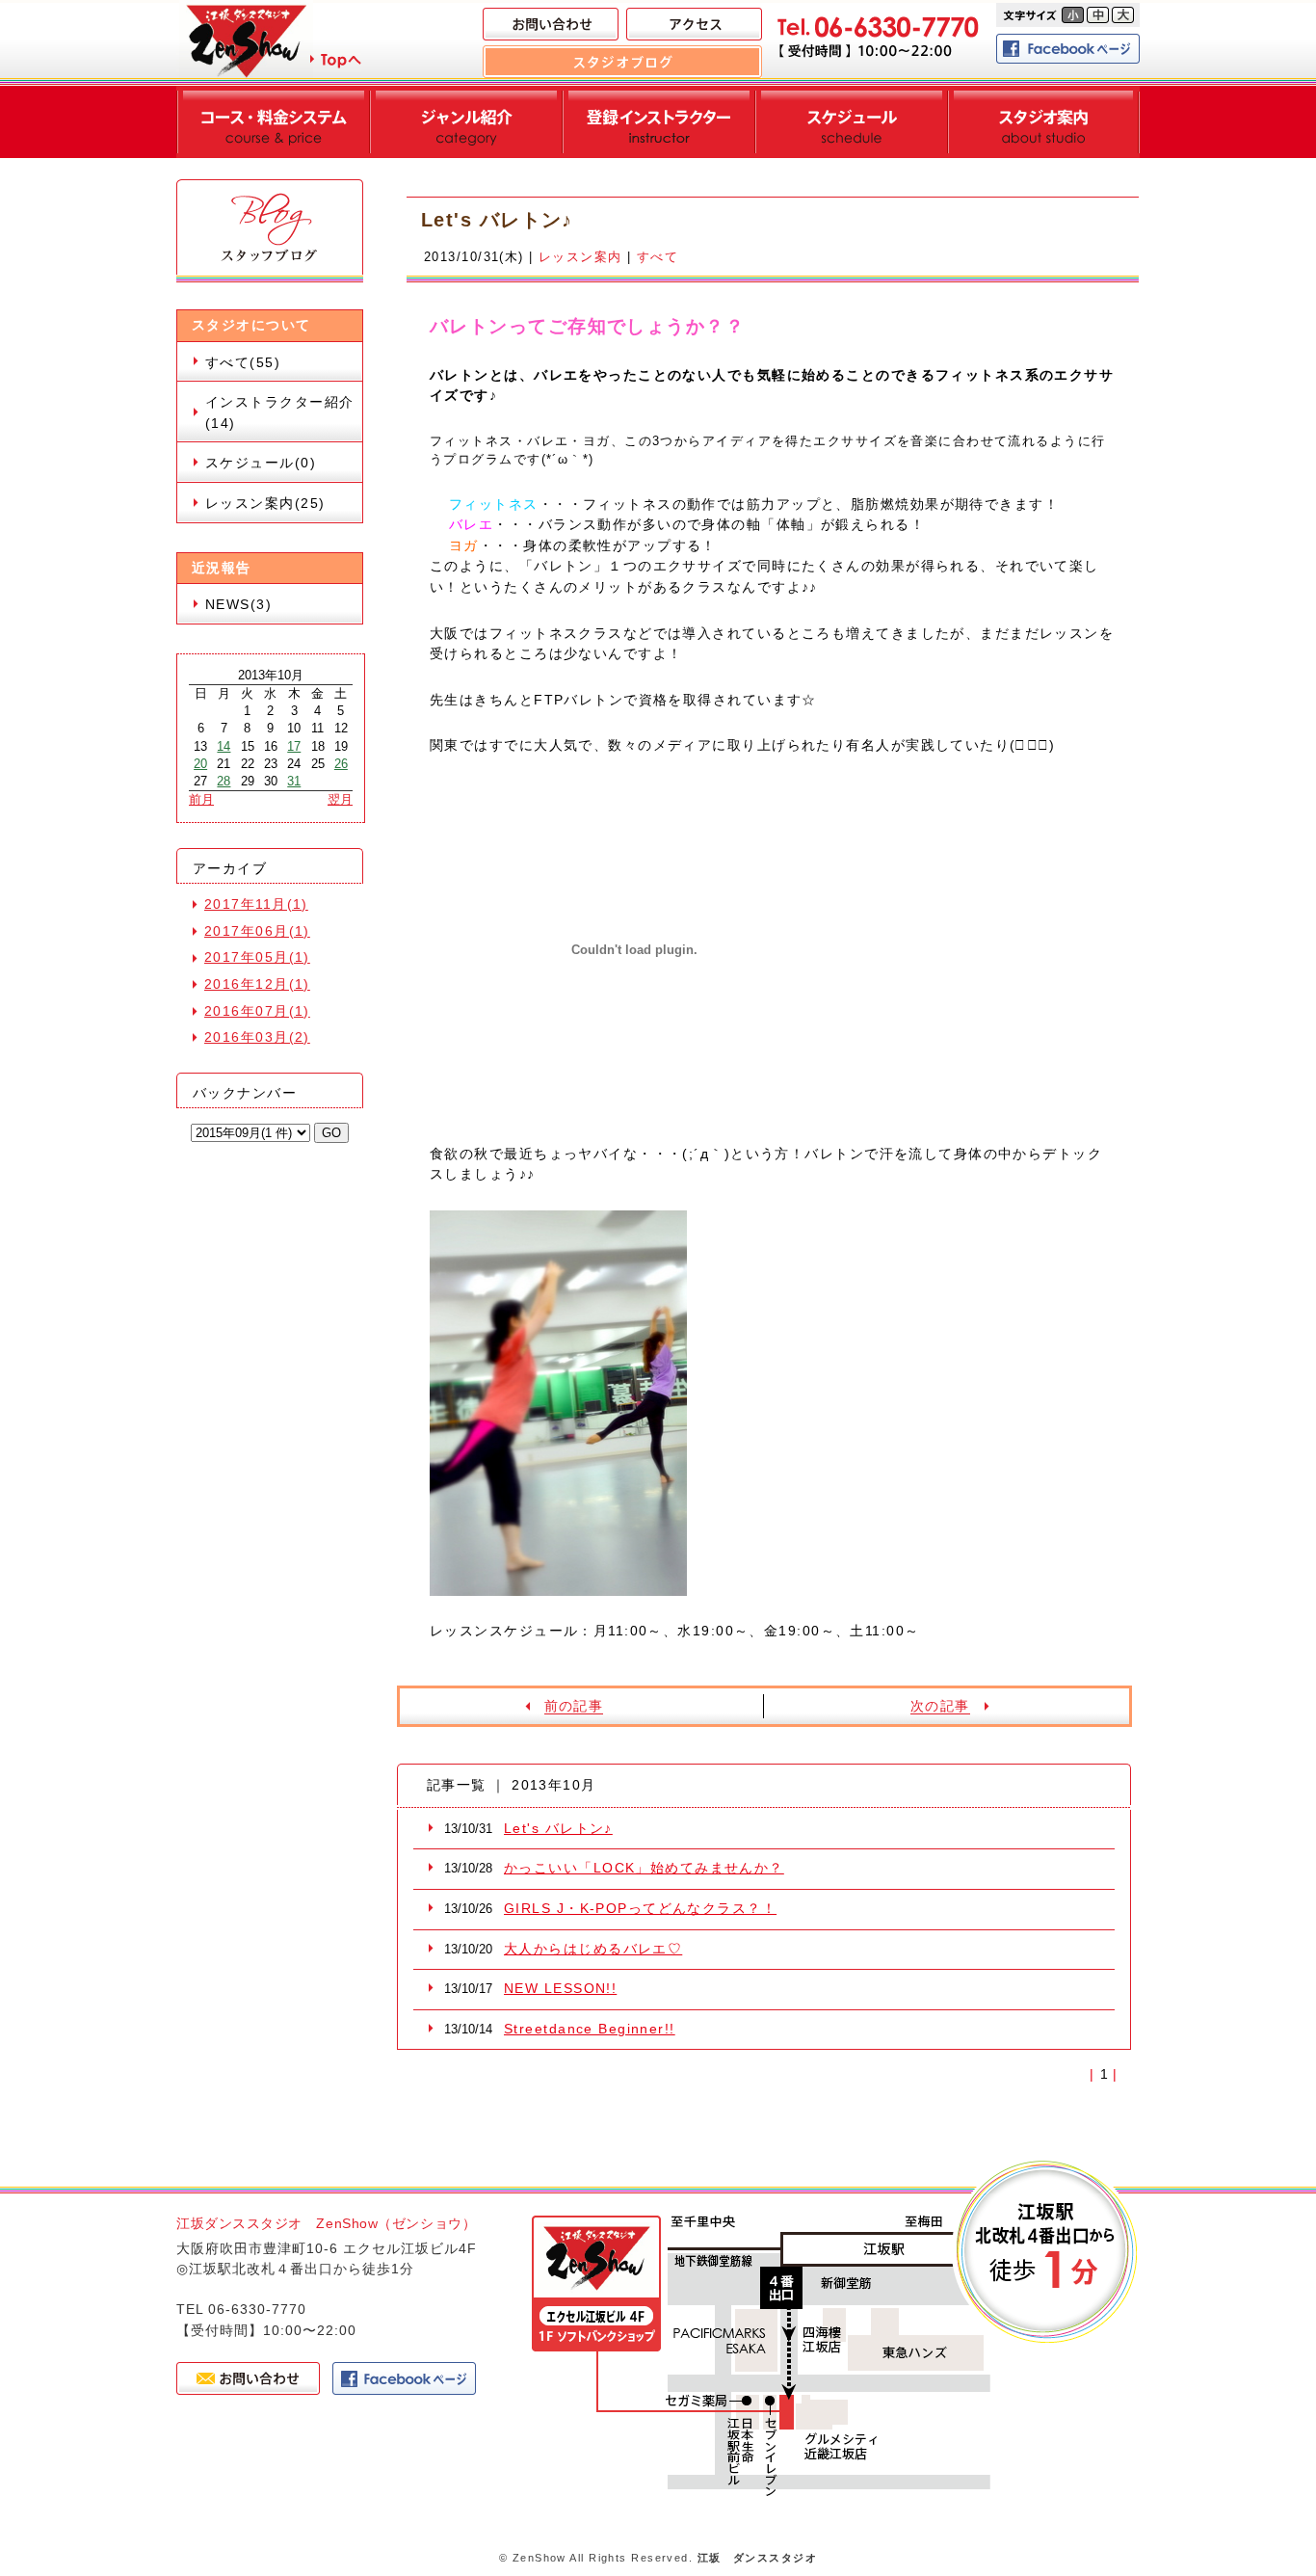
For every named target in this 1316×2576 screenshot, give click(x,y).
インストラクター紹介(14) (279, 412)
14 (224, 746)
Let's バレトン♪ (558, 1828)
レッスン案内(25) (265, 503)
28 (224, 781)
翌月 (340, 799)
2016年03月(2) (257, 1037)
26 (341, 764)
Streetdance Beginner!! (590, 2029)
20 (200, 764)
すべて (658, 257)
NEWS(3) (238, 604)
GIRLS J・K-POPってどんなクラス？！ (640, 1908)
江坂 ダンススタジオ (757, 2558)
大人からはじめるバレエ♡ (593, 1949)
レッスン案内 (580, 257)
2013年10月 (271, 675)
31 (294, 781)
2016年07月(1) (257, 1011)
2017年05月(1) (257, 957)
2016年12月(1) (257, 984)
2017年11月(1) (256, 904)
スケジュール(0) (261, 463)
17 (294, 746)
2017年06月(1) (257, 931)
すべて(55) (243, 362)
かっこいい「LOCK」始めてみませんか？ (644, 1868)
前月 (201, 799)
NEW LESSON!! (560, 1988)
